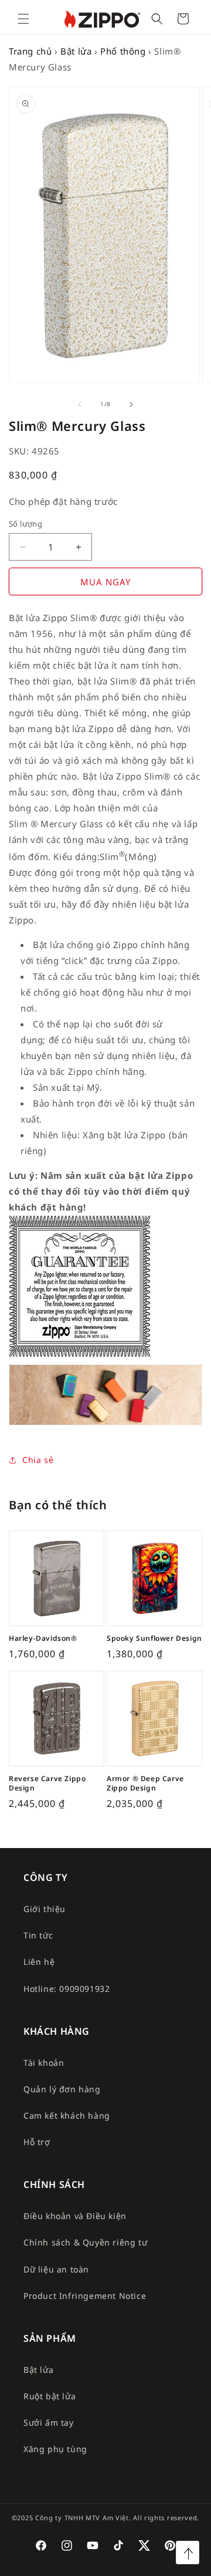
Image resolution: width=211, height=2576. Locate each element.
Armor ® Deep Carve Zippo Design (145, 1783)
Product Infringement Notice (85, 2296)
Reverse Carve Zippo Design (47, 1783)
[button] (23, 19)
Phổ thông (123, 51)
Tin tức (38, 1935)
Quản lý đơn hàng (62, 2089)
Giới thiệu (45, 1909)
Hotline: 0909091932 (67, 1989)
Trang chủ (30, 51)
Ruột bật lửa (50, 2396)
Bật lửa (76, 51)
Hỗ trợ (37, 2142)
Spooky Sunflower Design (154, 1638)
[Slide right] (131, 404)
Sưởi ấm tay (49, 2422)
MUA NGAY (105, 582)
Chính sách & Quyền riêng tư (85, 2242)
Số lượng (25, 524)
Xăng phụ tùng (55, 2449)
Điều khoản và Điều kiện (75, 2216)
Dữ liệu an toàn (56, 2269)
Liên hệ (39, 1962)
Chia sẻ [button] (38, 1460)
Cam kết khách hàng (67, 2115)
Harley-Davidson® (43, 1638)
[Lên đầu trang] (188, 2553)
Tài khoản (44, 2063)
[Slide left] (80, 404)
